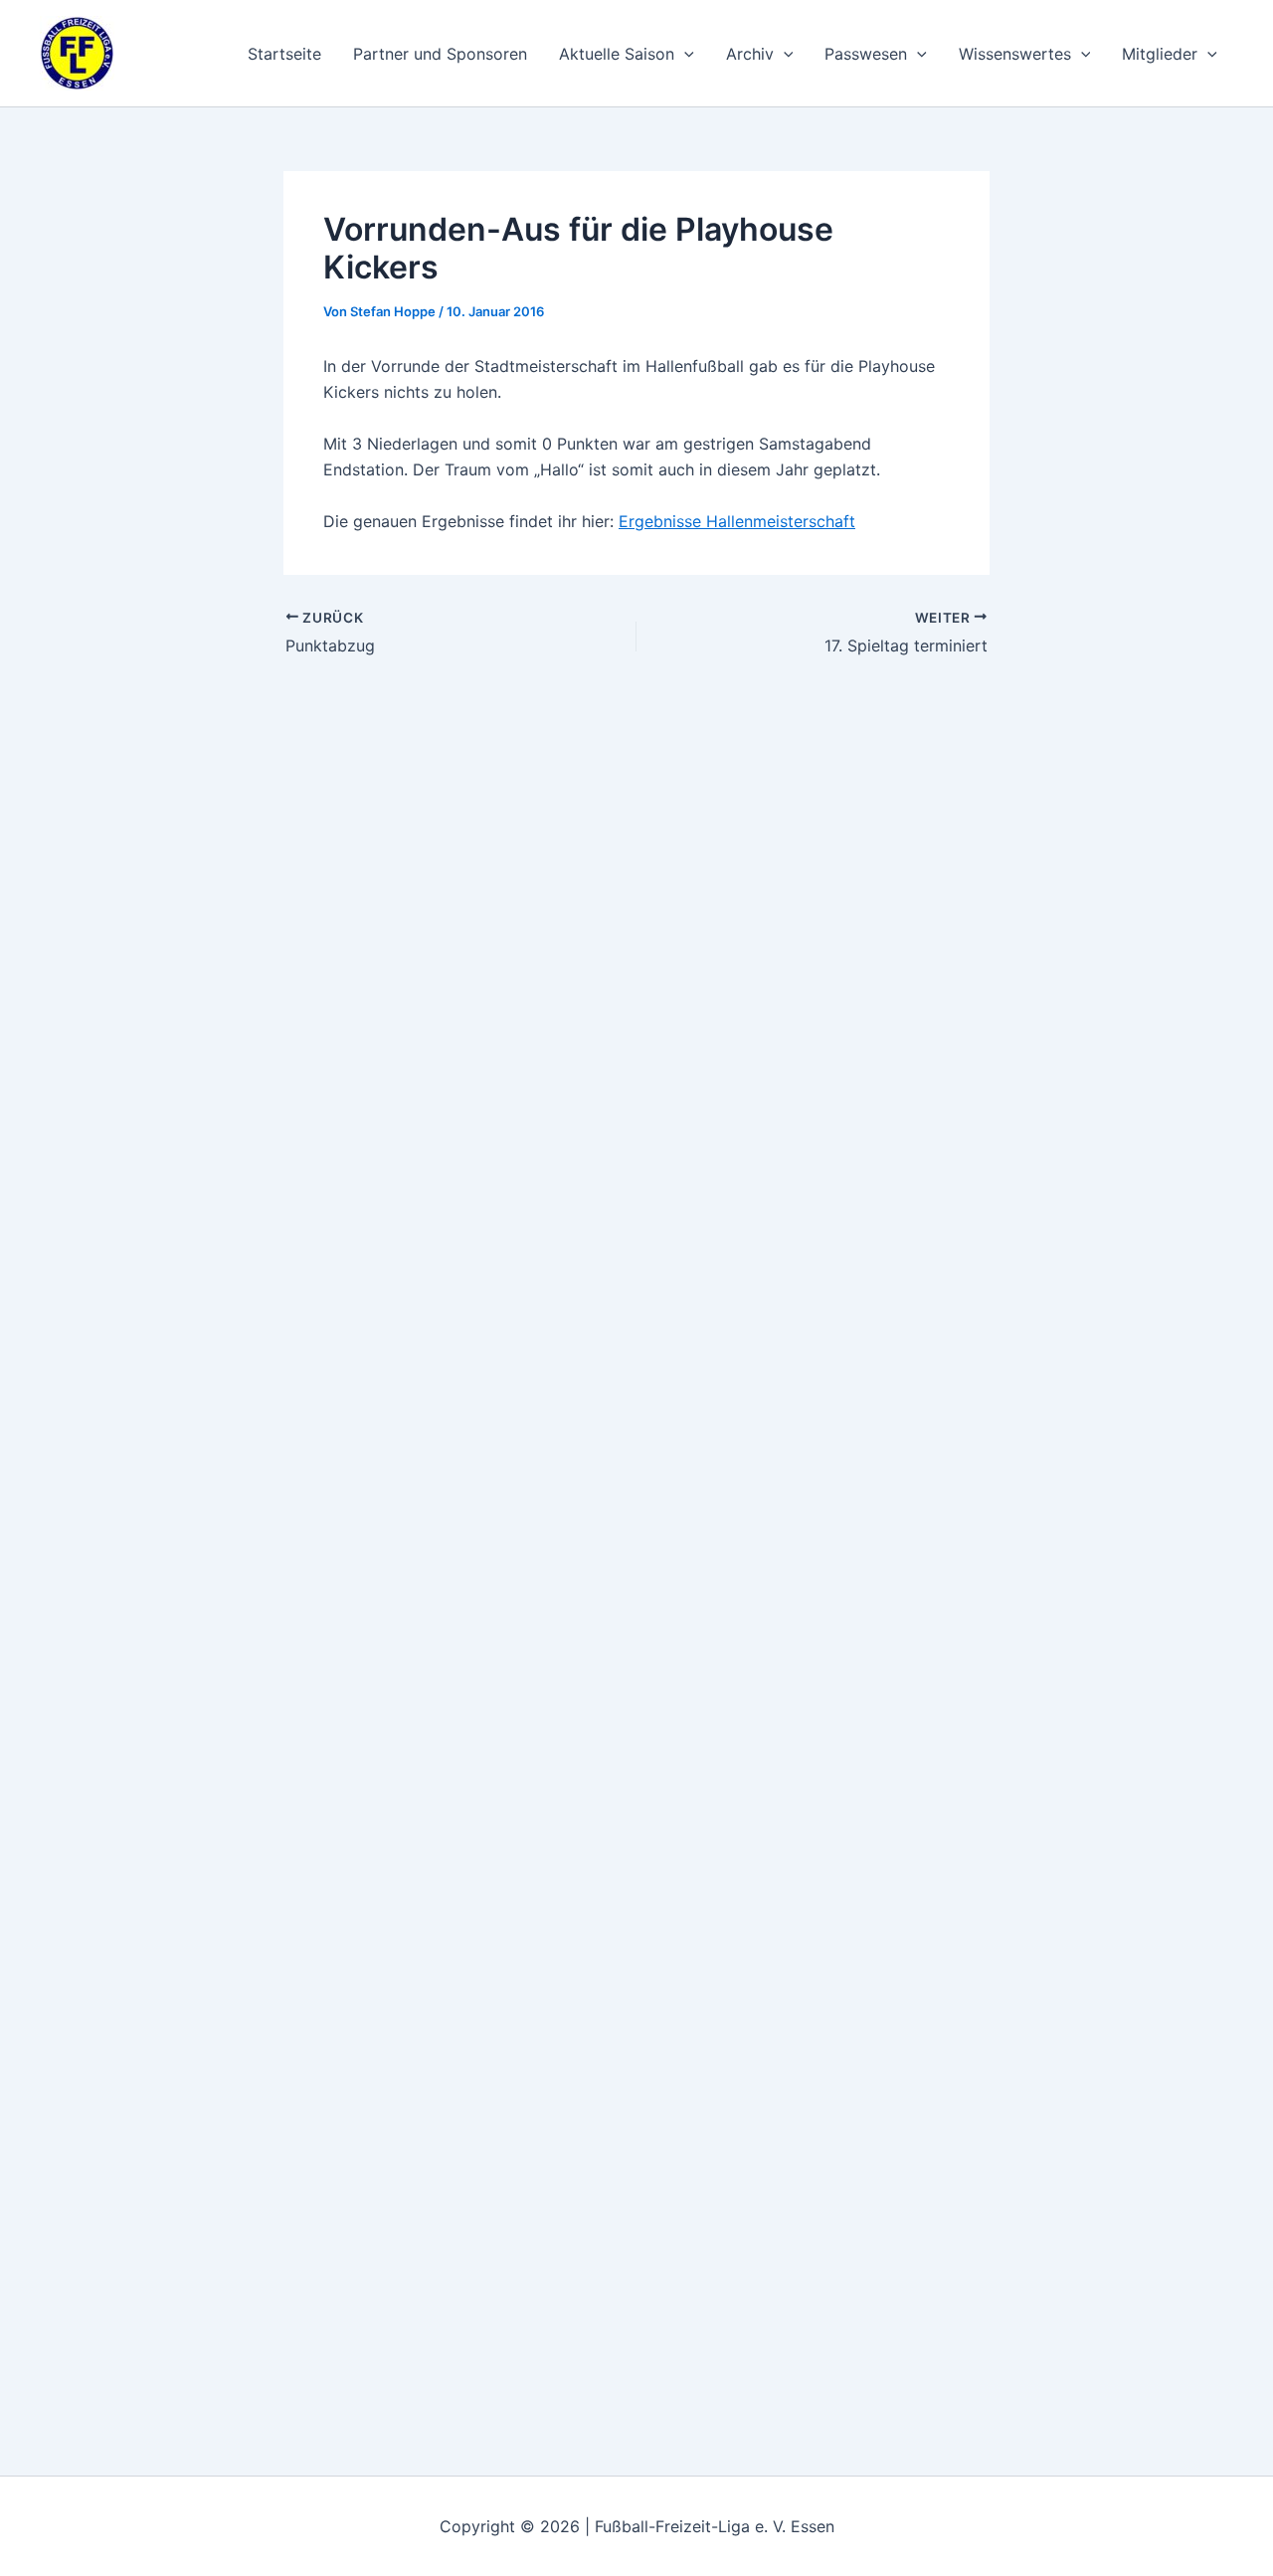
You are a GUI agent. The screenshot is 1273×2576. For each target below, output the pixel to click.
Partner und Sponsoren (440, 54)
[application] (684, 54)
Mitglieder (1160, 54)
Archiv (750, 54)
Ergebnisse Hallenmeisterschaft (737, 521)
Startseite (284, 54)
